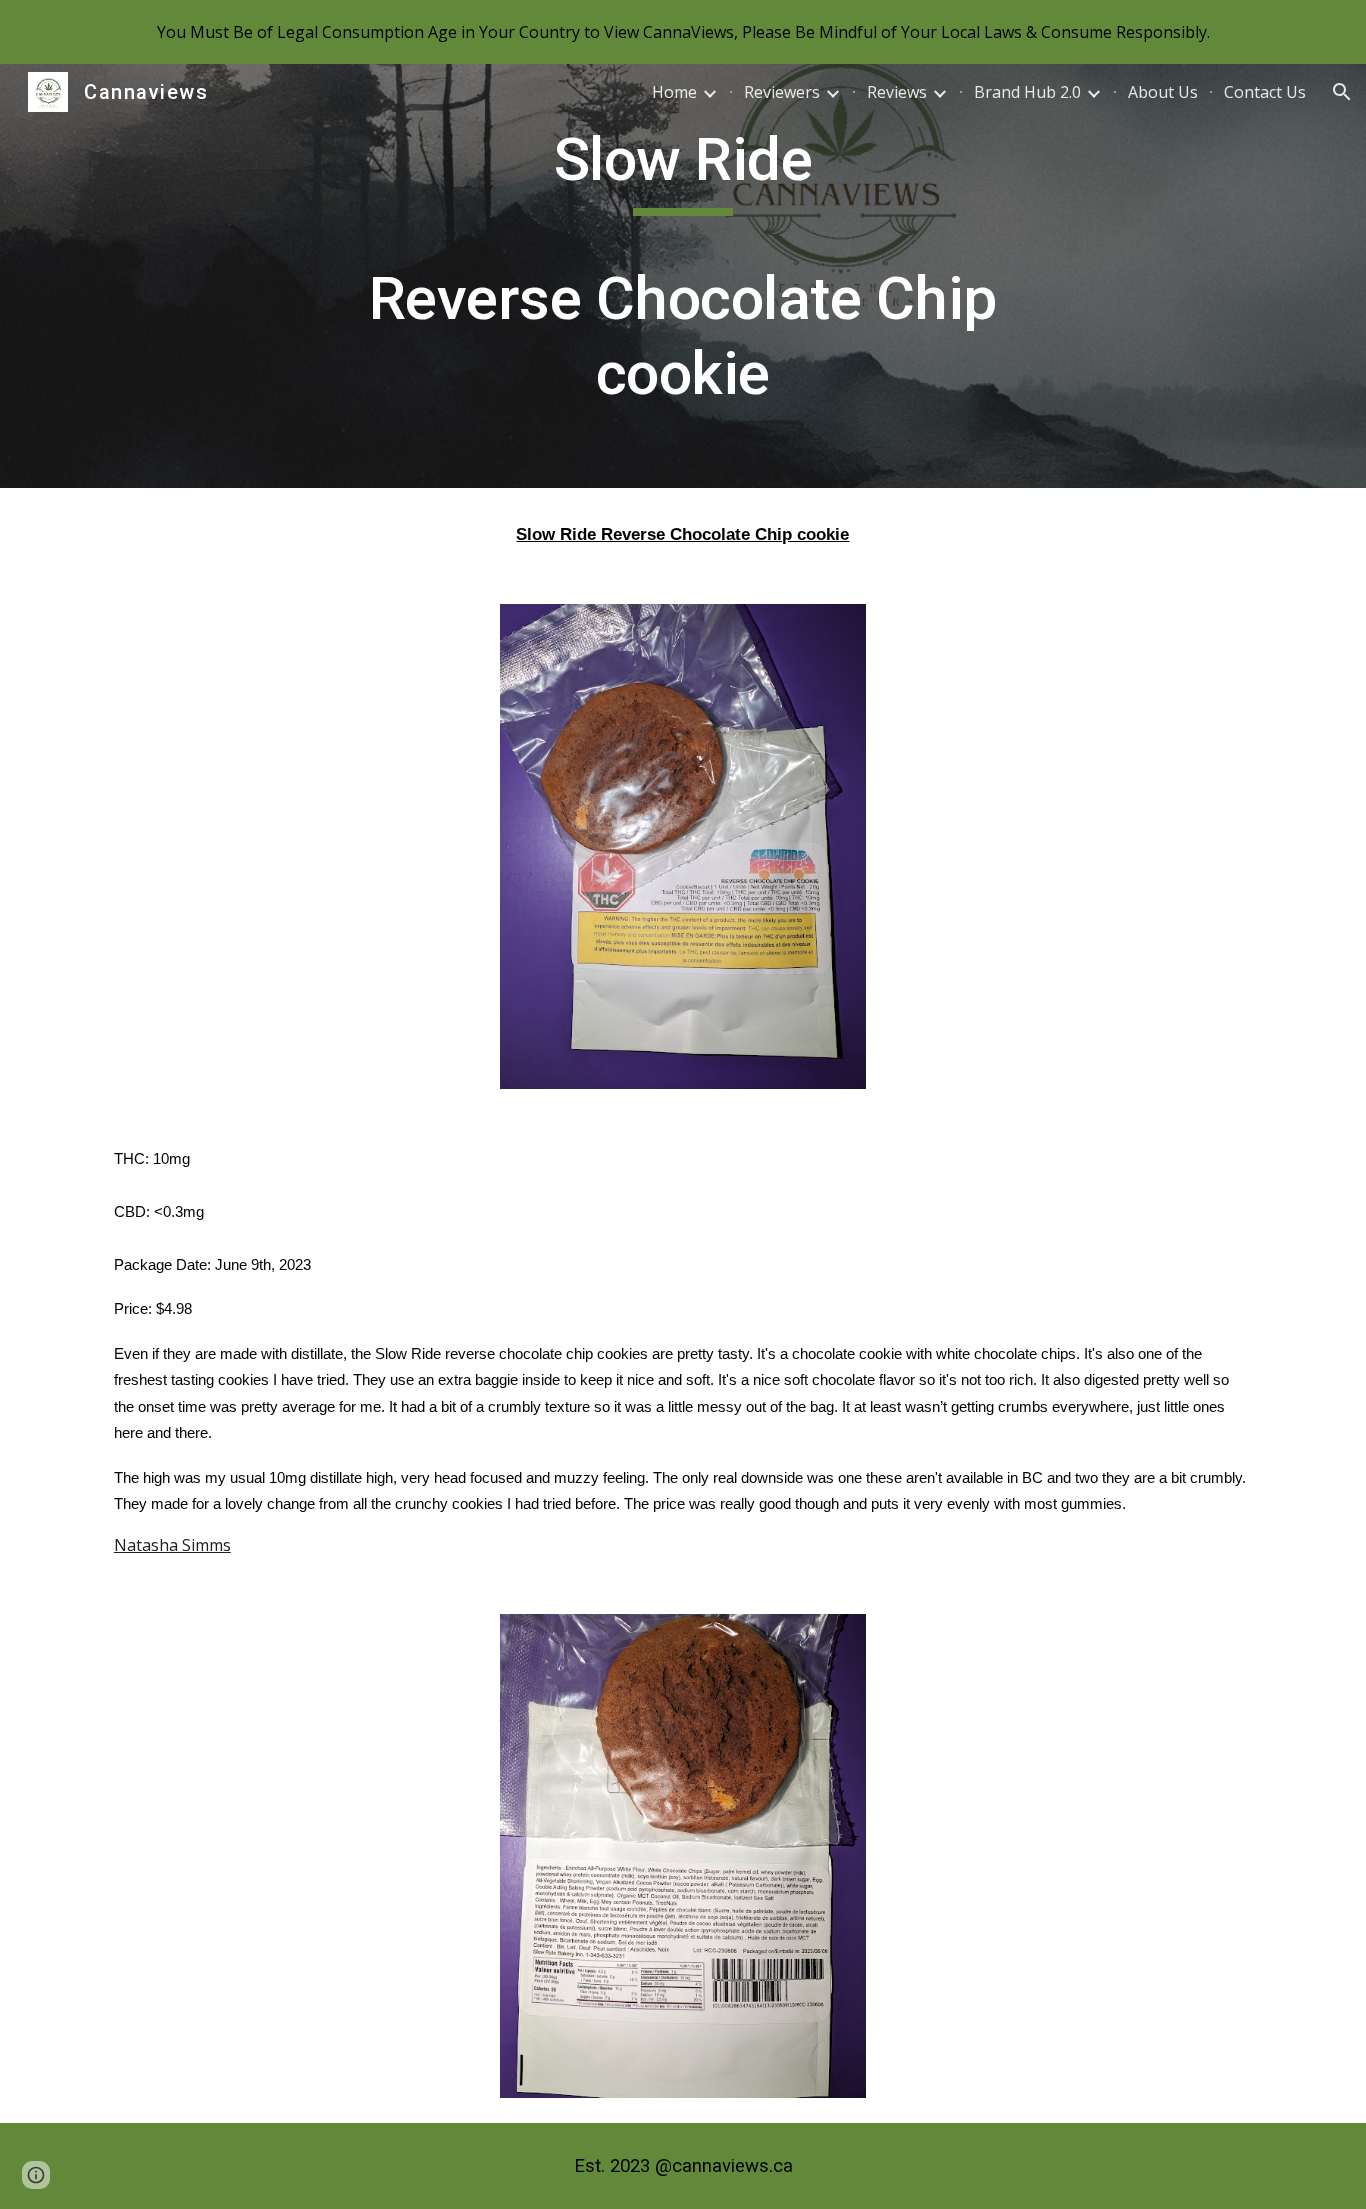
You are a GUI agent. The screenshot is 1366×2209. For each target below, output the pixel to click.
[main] (683, 276)
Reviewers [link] (782, 92)
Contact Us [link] (1265, 92)
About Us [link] (1163, 92)
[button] (1342, 92)
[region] (683, 32)
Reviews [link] (897, 92)
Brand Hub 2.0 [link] (1027, 92)
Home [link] (674, 92)
